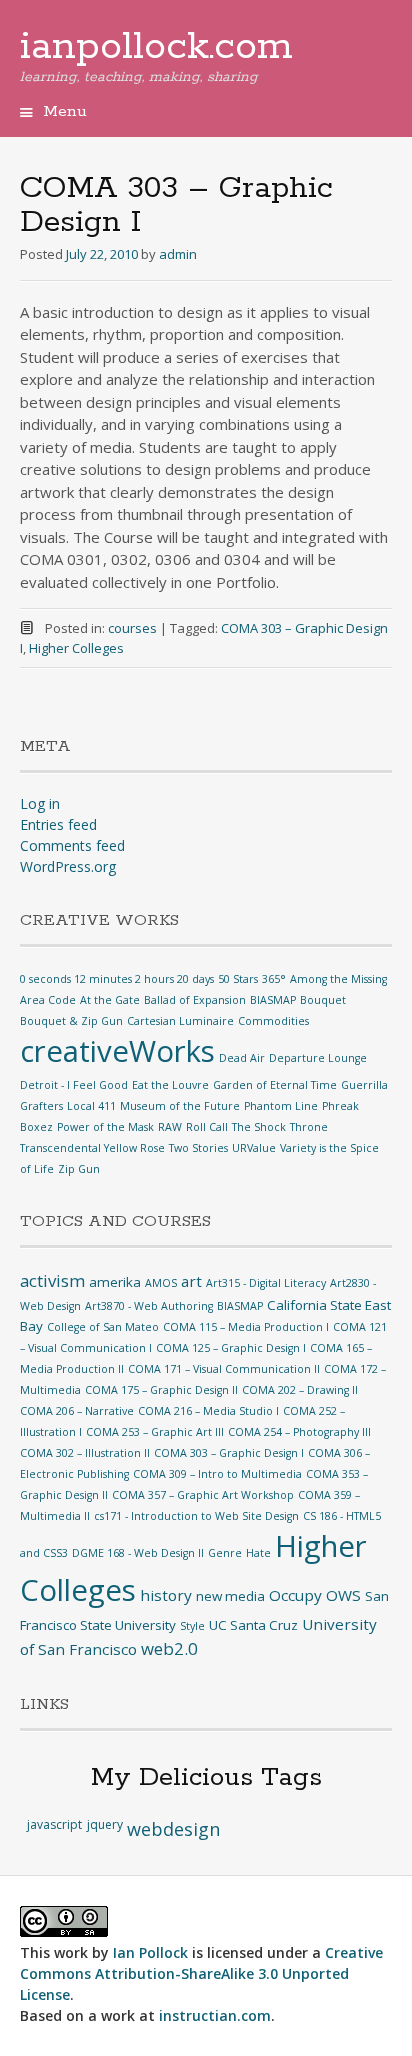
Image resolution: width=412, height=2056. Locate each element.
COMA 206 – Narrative (77, 1411)
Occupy (295, 1595)
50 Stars (238, 979)
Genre (225, 1553)
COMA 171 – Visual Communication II (224, 1369)
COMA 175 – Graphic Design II (161, 1390)
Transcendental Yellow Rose (92, 1148)
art (191, 1281)
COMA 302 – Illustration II (85, 1453)
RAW (170, 1127)
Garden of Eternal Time (275, 1085)
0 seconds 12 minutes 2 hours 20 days (117, 979)
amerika (115, 1282)
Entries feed (58, 824)
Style (192, 1626)
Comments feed (72, 845)
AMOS (161, 1283)
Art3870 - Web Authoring (149, 1306)
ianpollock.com (156, 47)
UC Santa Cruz (253, 1625)
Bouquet (323, 1000)
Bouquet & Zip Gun (71, 1021)
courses (132, 628)
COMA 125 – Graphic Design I (231, 1348)
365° (274, 979)
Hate (258, 1553)
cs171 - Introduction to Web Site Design (196, 1516)
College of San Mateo (103, 1327)
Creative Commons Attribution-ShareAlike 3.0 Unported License (201, 1973)
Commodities (273, 1021)
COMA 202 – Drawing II (300, 1390)
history (166, 1595)
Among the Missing (338, 979)
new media (230, 1596)
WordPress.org (68, 866)
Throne (309, 1127)
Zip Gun (79, 1169)
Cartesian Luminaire (180, 1021)
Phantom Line (281, 1106)
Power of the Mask (105, 1127)
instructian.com (215, 2015)
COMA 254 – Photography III (299, 1432)
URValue (254, 1148)
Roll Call (207, 1127)
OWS (343, 1595)
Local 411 (91, 1106)
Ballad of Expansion (195, 1000)
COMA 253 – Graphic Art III (155, 1432)
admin (178, 254)
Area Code (48, 1000)
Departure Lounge (318, 1058)
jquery (105, 1824)
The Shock (259, 1127)
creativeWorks (117, 1051)
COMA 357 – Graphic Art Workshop (203, 1495)
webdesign (173, 1829)
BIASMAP (273, 1000)
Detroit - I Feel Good (74, 1085)
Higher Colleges (76, 648)
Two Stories (198, 1148)
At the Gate (110, 1000)
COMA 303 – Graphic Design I (229, 1453)
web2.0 (169, 1648)
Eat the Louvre (170, 1085)
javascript (54, 1824)
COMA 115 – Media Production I (246, 1327)
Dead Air (242, 1058)
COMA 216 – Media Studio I (208, 1411)
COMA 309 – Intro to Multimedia (217, 1474)
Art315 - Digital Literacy (266, 1283)
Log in (40, 803)
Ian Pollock (150, 1952)
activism (52, 1280)
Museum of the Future (180, 1106)
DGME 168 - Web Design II (138, 1553)
